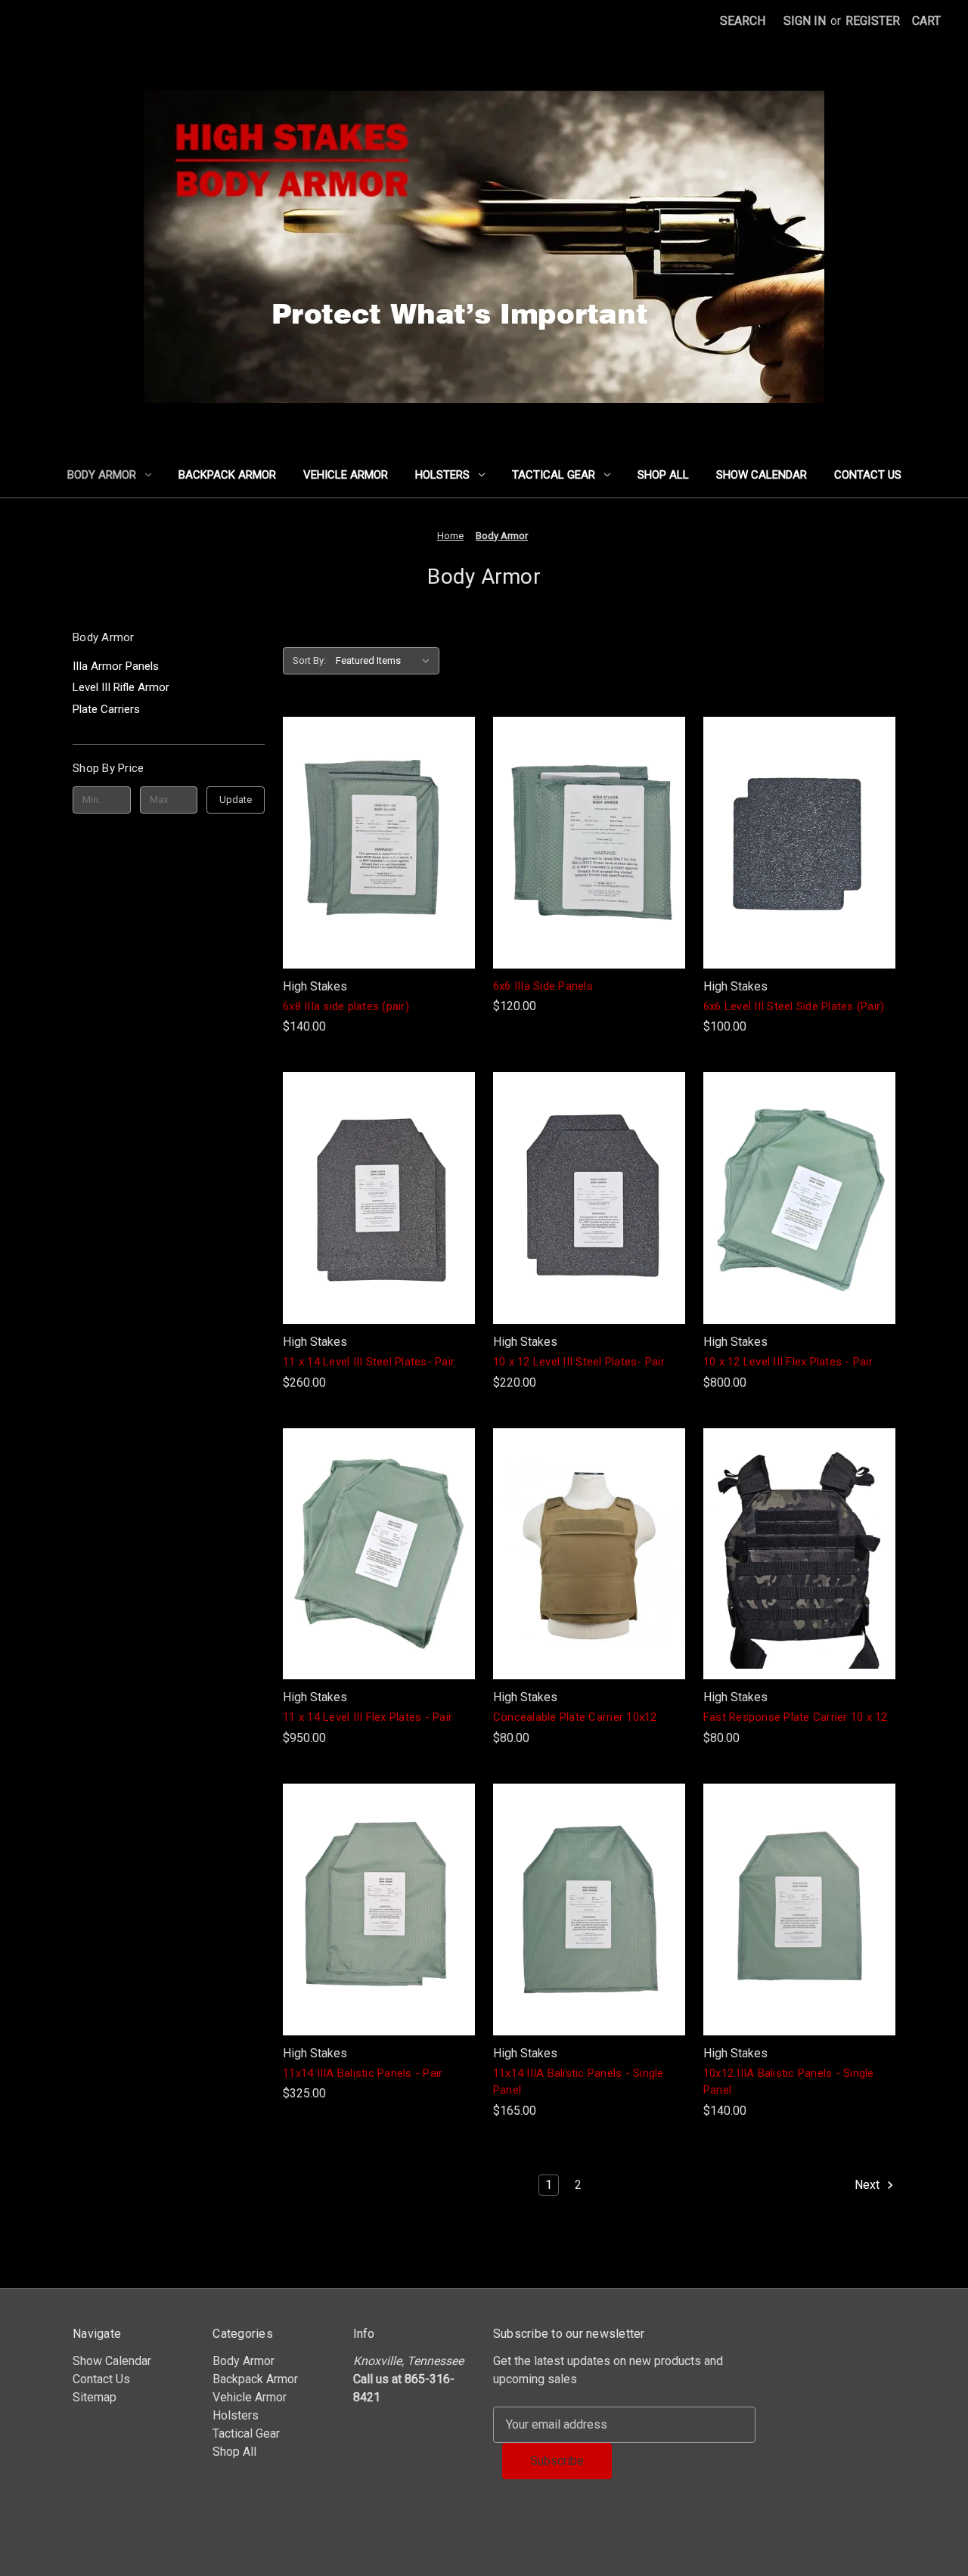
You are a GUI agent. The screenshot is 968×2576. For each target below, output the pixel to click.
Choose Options (589, 1584)
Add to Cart (379, 873)
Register (873, 21)
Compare (374, 843)
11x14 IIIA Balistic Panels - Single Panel (579, 2082)
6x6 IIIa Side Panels (543, 986)
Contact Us (868, 475)
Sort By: (309, 660)
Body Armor (102, 475)
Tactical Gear (554, 475)
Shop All (663, 475)
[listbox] (386, 661)
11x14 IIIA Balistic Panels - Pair (363, 2073)
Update (236, 800)
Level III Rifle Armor (121, 687)
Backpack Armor (227, 475)
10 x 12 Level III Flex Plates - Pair (788, 1362)
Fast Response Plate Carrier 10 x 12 (796, 1717)
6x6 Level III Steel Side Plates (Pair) (794, 1006)
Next (869, 2185)
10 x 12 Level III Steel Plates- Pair (579, 1362)
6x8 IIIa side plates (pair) (346, 1006)
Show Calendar (762, 475)
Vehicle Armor (346, 475)
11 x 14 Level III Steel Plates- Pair (369, 1362)
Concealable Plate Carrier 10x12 (575, 1717)
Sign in (805, 21)
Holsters (442, 475)
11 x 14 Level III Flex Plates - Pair (368, 1717)
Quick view (376, 812)
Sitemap (95, 2397)
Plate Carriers (106, 709)
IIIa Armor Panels (116, 666)
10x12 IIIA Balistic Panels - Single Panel (789, 2082)
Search (743, 21)
